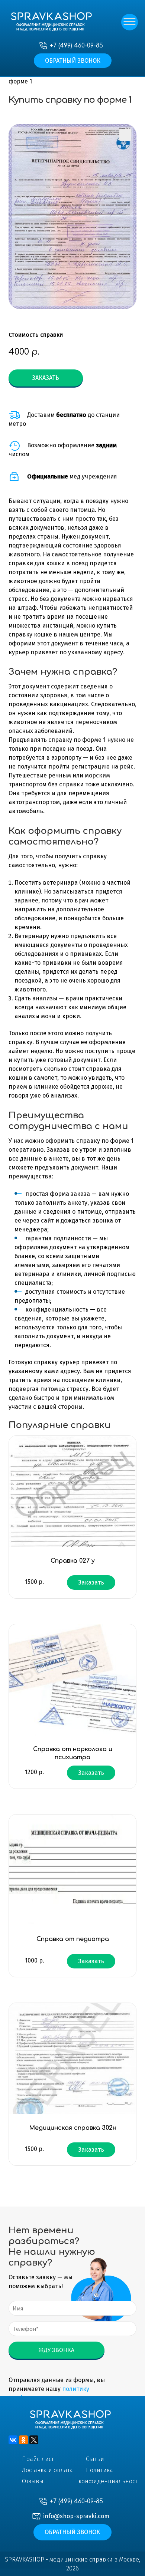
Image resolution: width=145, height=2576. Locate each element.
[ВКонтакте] (13, 2440)
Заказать (46, 378)
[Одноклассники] (23, 2440)
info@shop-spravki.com (76, 2516)
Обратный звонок (73, 61)
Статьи (95, 2459)
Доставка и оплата (47, 2470)
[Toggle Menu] (129, 23)
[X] (34, 2440)
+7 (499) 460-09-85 (76, 46)
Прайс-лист (38, 2459)
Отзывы (33, 2481)
